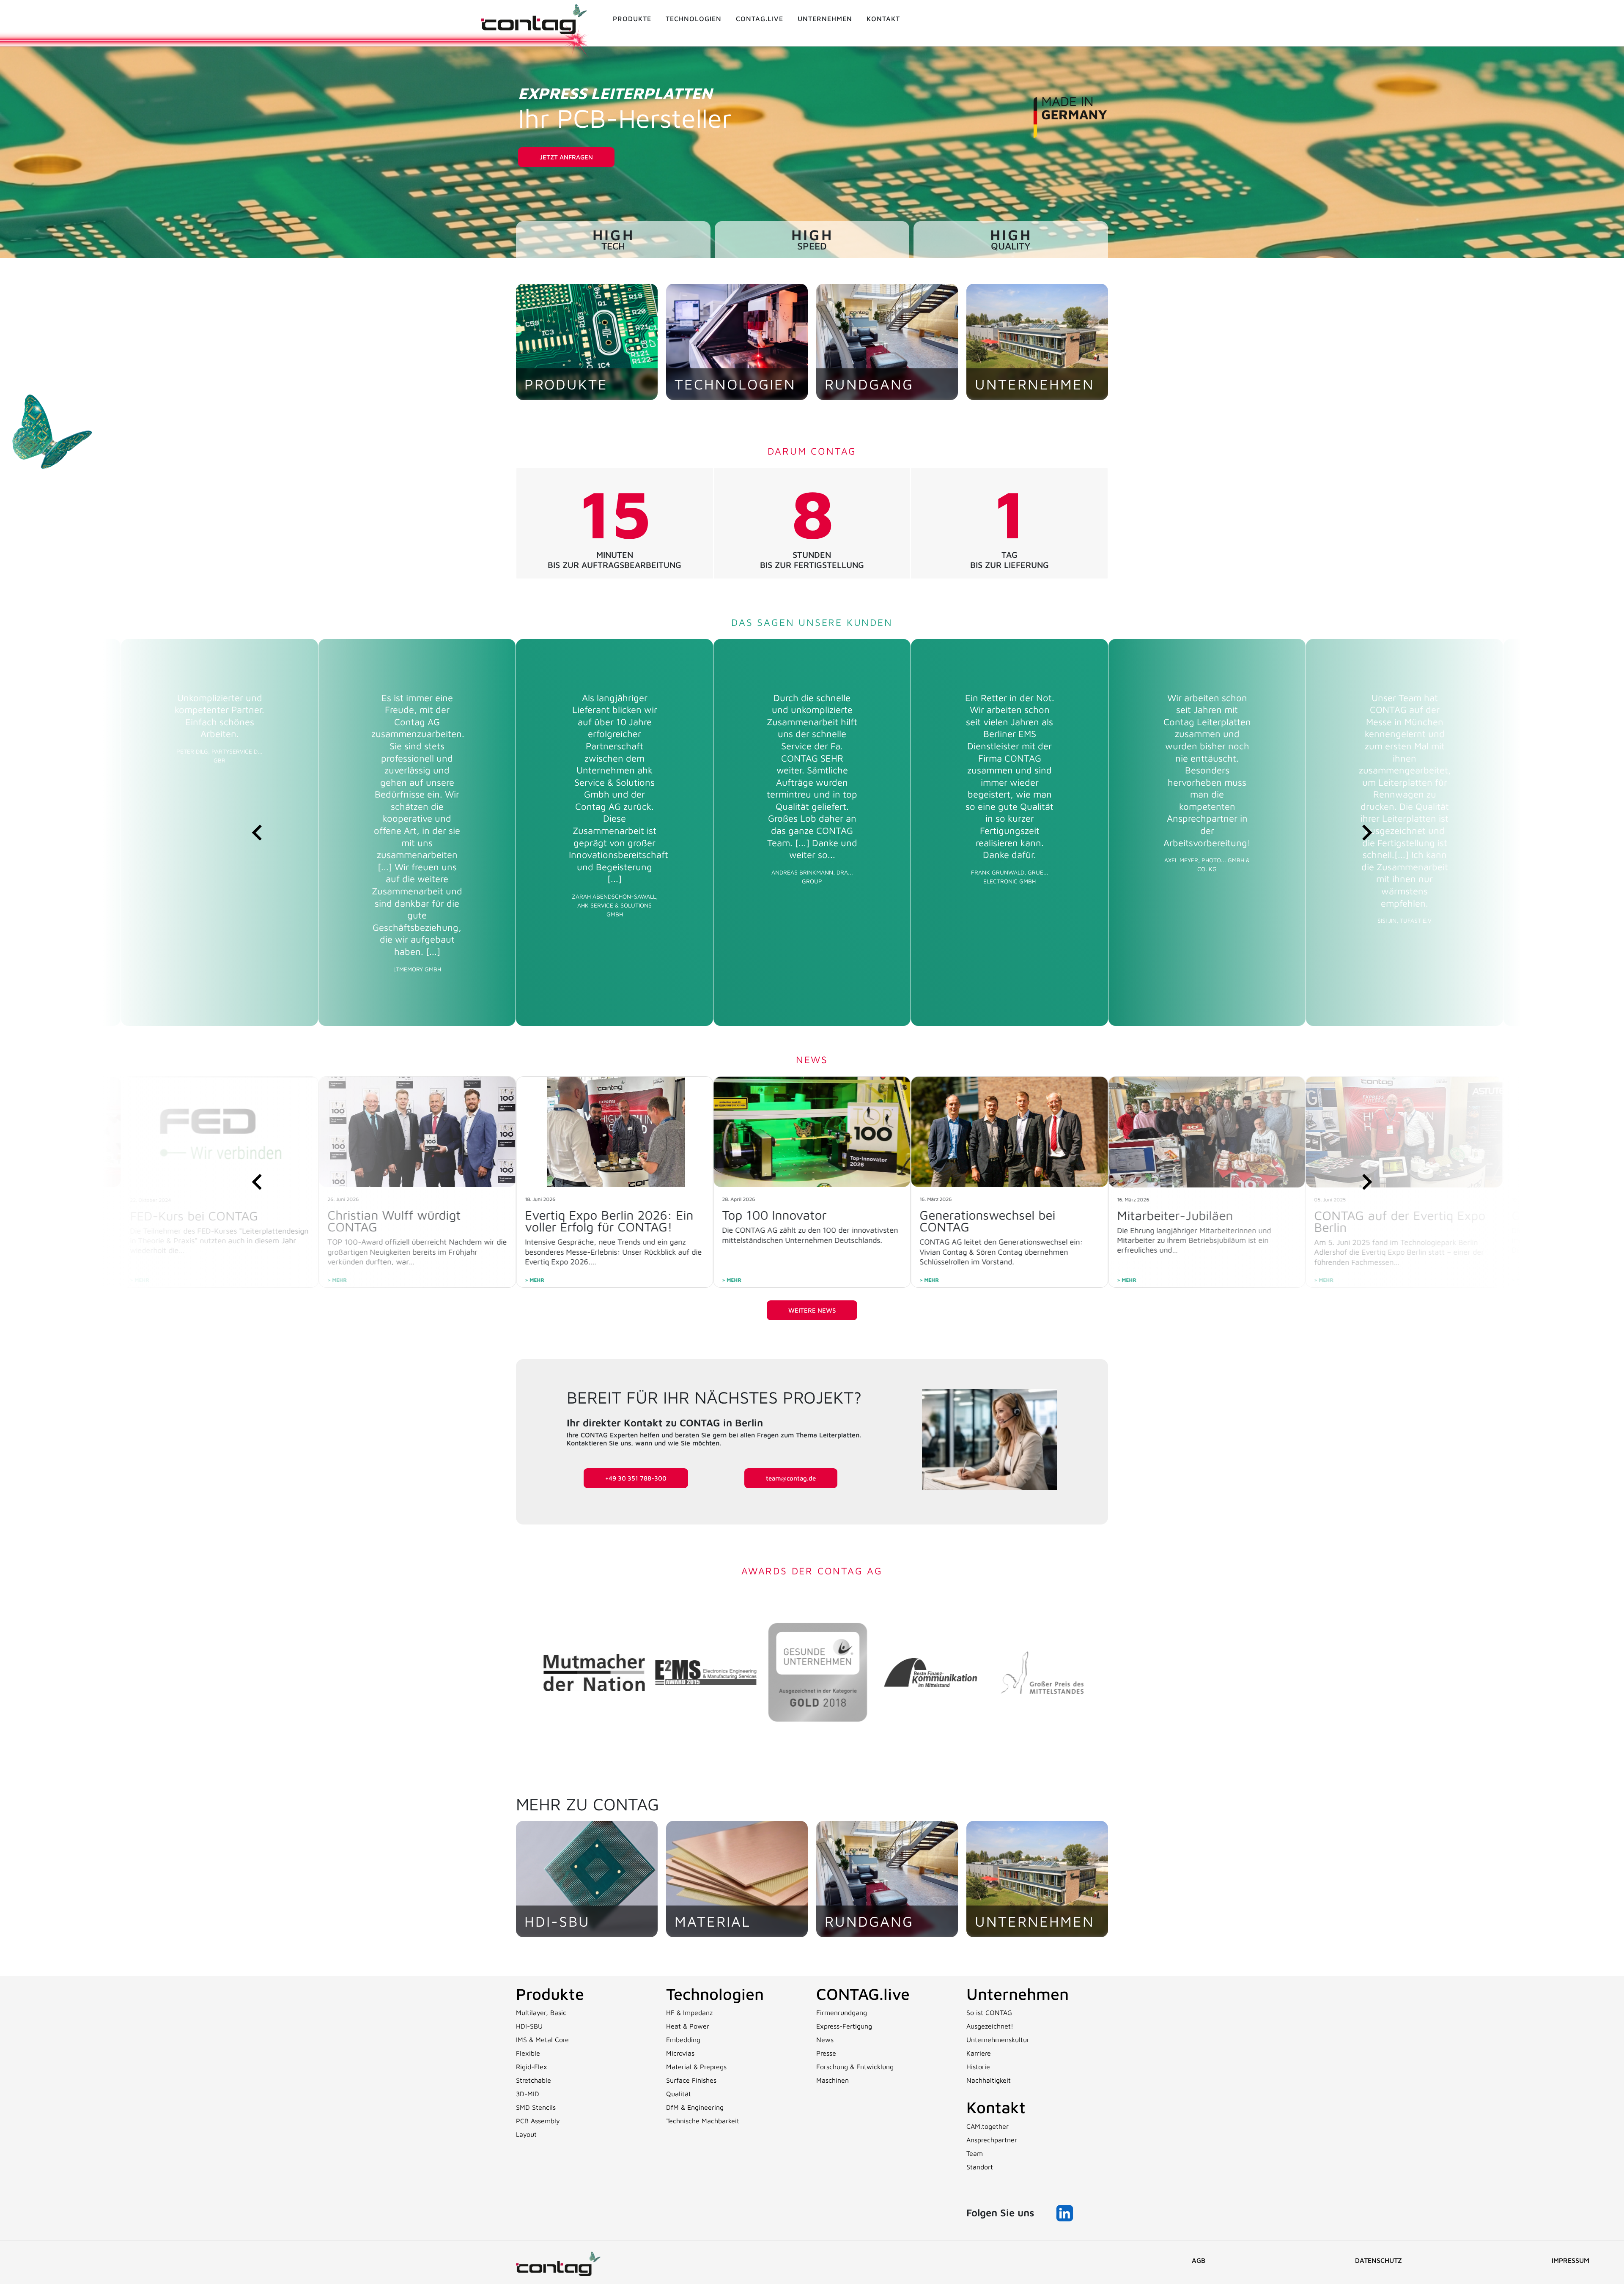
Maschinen (833, 2080)
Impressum (1571, 2260)
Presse (826, 2053)
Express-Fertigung (844, 2026)
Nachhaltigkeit (989, 2080)
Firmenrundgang (842, 2013)
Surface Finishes (691, 2080)
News (825, 2040)
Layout (526, 2134)
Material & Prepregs (696, 2067)
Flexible (528, 2053)
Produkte (632, 19)
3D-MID (528, 2094)
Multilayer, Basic (541, 2013)
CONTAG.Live (760, 19)
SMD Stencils (536, 2107)
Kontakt (883, 19)
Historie (978, 2067)
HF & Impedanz (689, 2013)
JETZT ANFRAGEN (566, 157)
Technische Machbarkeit (703, 2121)
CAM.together (988, 2126)
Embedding (683, 2040)
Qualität (679, 2094)
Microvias (680, 2053)
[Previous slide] (258, 832)
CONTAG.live (863, 1994)
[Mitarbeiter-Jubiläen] (812, 1132)
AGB (1199, 2260)
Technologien (694, 19)
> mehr (535, 1280)
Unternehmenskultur (998, 2040)
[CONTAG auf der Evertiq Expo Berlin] (1009, 1132)
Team (975, 2153)
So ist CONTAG (989, 2013)
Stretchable (534, 2080)
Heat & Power (688, 2026)
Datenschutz (1378, 2260)
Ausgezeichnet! (990, 2026)
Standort (980, 2167)
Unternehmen (825, 19)
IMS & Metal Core (542, 2040)
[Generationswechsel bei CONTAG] (615, 1132)
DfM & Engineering (695, 2107)
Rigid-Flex (532, 2067)
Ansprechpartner (992, 2140)
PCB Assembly (538, 2121)
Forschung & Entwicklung (855, 2067)
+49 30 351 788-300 (636, 1478)
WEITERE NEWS (812, 1310)
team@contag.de (791, 1478)
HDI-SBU (529, 2026)
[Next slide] (1366, 832)
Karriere (979, 2053)
